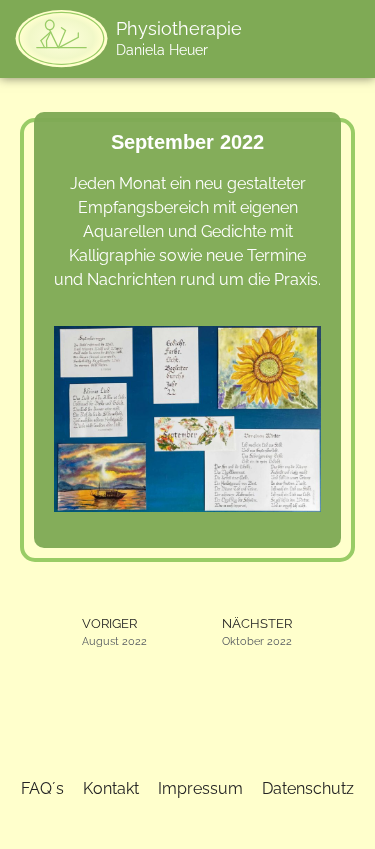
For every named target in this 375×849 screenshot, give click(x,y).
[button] (286, 38)
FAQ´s (42, 788)
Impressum (200, 788)
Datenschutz (308, 788)
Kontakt (111, 788)
